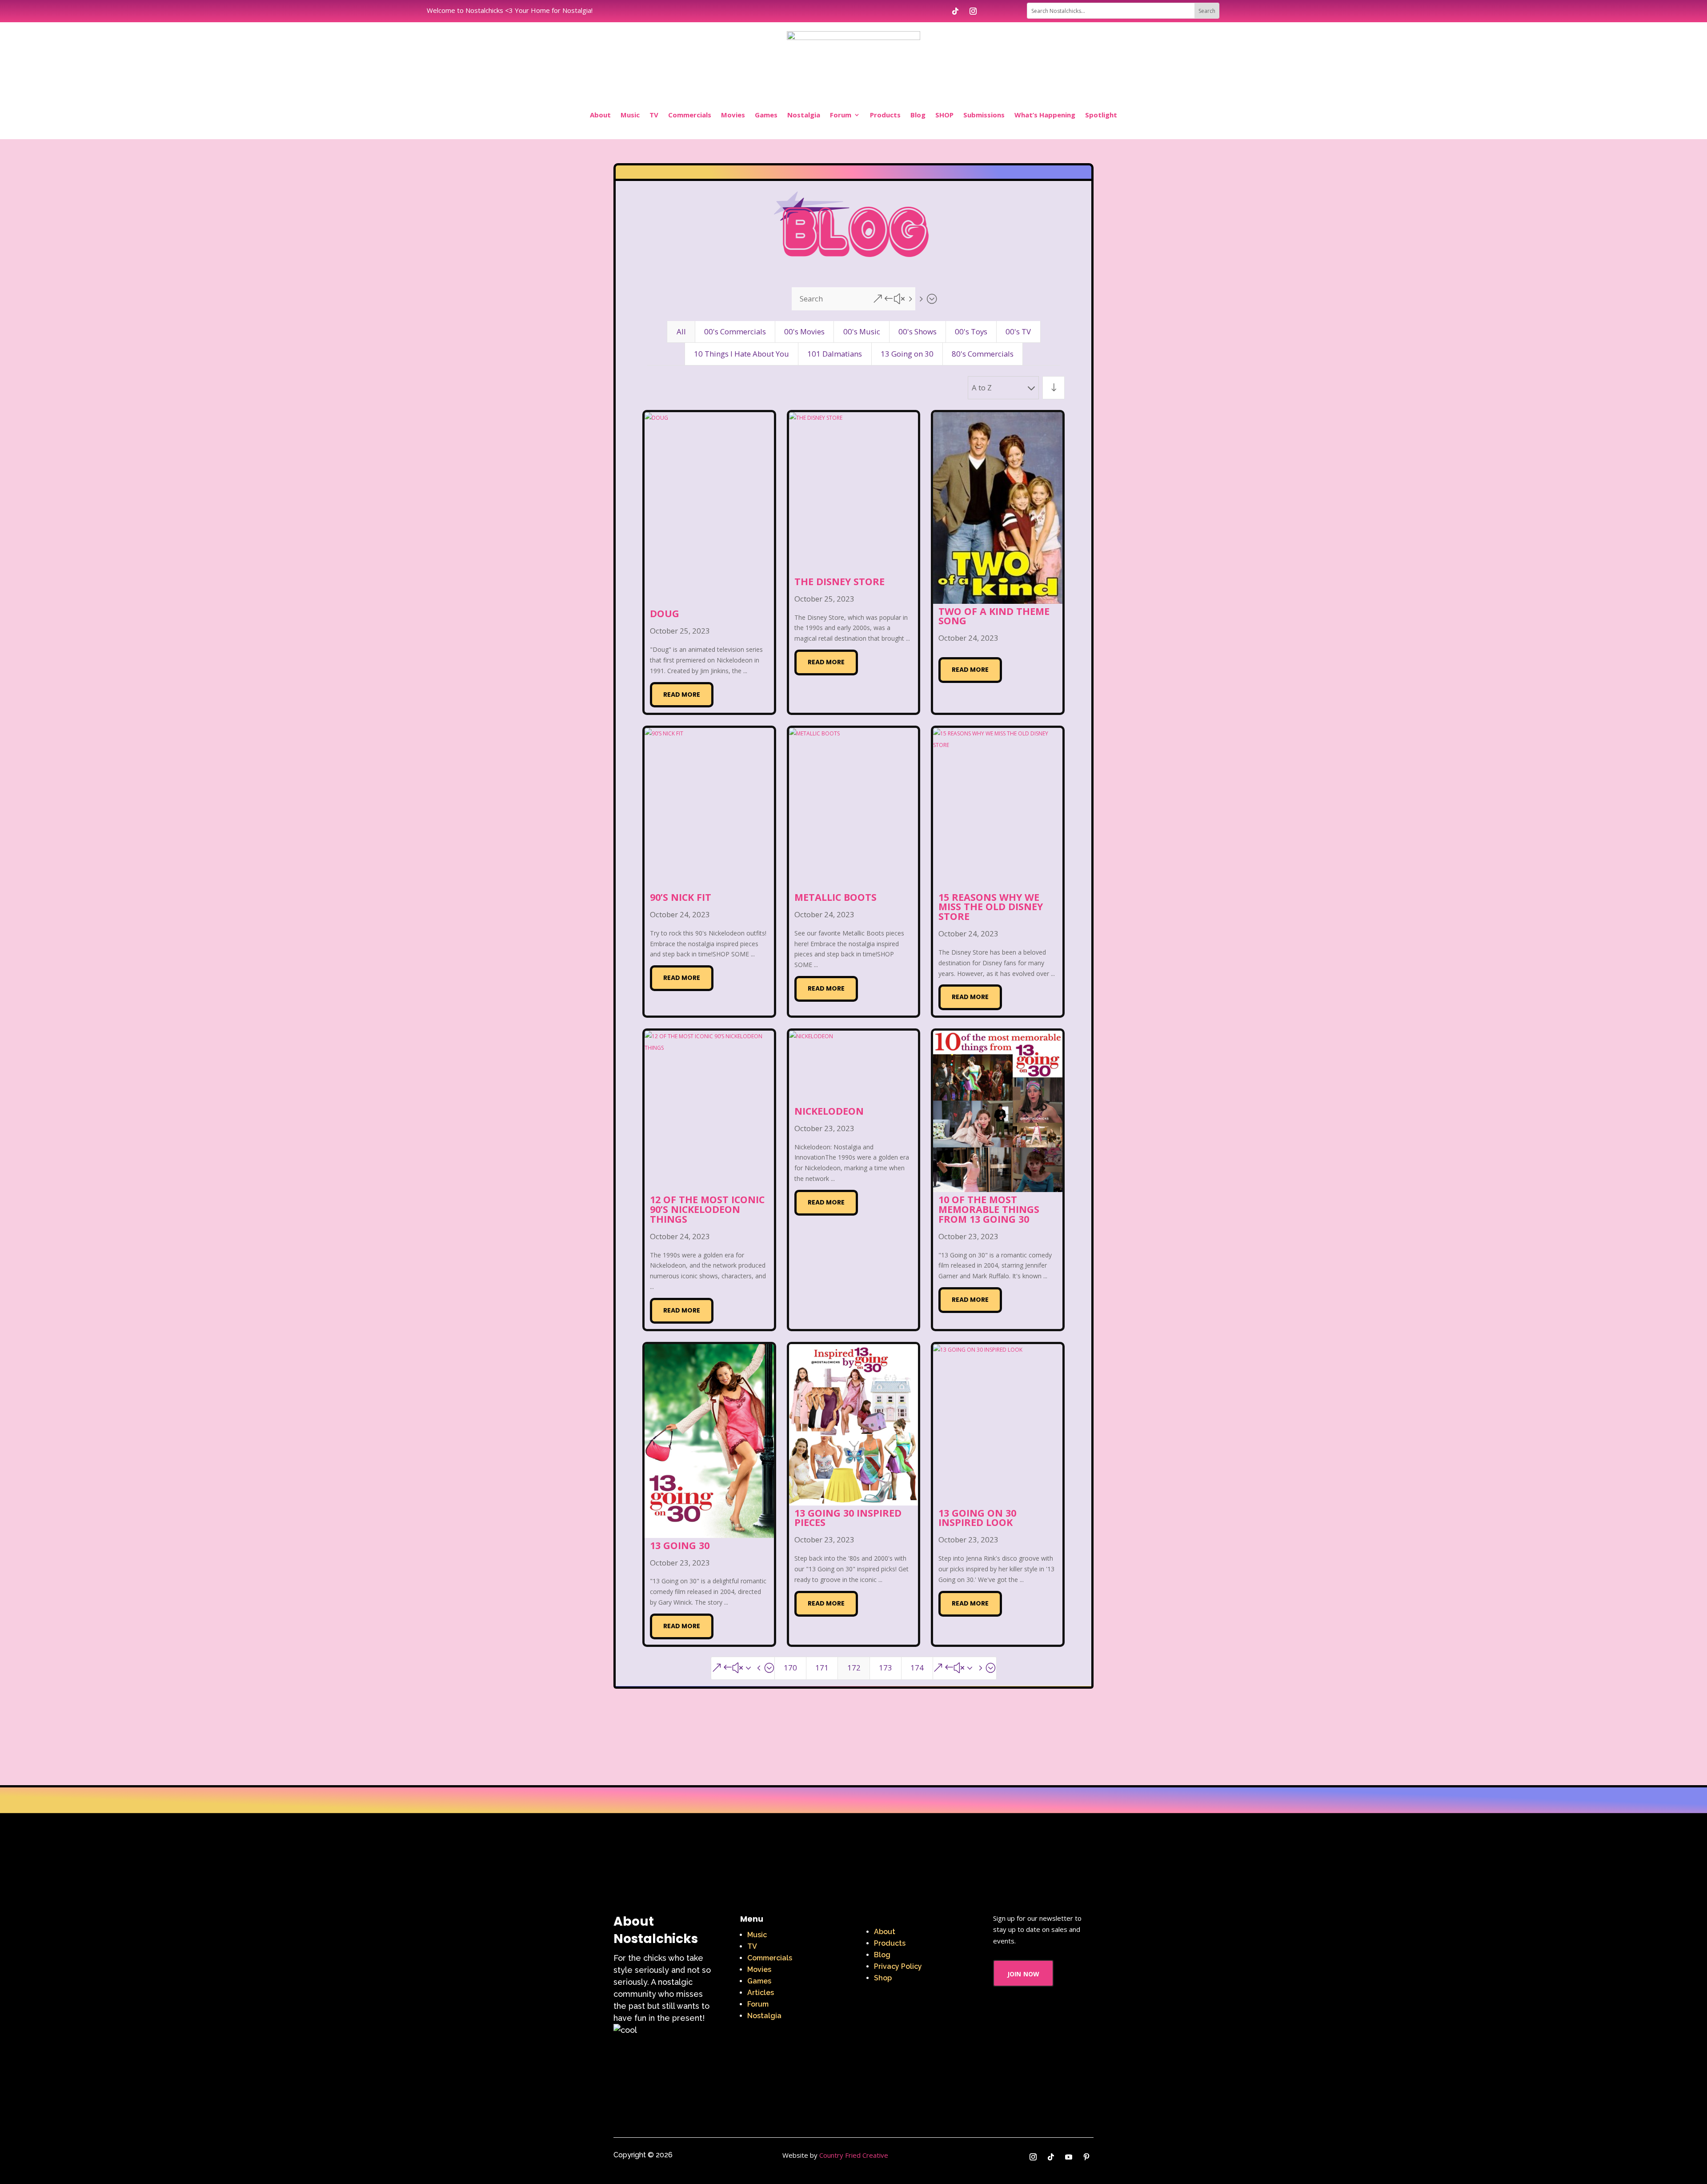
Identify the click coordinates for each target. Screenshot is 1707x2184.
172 (854, 1668)
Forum (841, 115)
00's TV (1018, 331)
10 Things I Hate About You (741, 354)
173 (886, 1668)
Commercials (690, 115)
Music (630, 115)
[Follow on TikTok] (955, 11)
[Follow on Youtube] (1069, 2157)
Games (766, 115)
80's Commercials (983, 354)
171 (822, 1668)
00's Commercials (735, 331)
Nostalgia (804, 115)
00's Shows (918, 331)
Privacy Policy (898, 1966)
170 (790, 1668)
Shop (883, 1978)
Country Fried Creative (854, 2155)
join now (1023, 1973)
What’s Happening (1045, 115)
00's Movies (804, 331)
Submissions (984, 115)
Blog (918, 115)
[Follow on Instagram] (973, 11)
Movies (733, 115)
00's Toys (971, 331)
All (681, 331)
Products (885, 115)
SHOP (944, 115)
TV (654, 115)
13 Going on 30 (907, 354)
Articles (761, 1993)
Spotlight (1101, 115)
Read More (682, 695)
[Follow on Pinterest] (1086, 2157)
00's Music (862, 331)
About (600, 115)
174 (917, 1668)
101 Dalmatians (835, 354)
